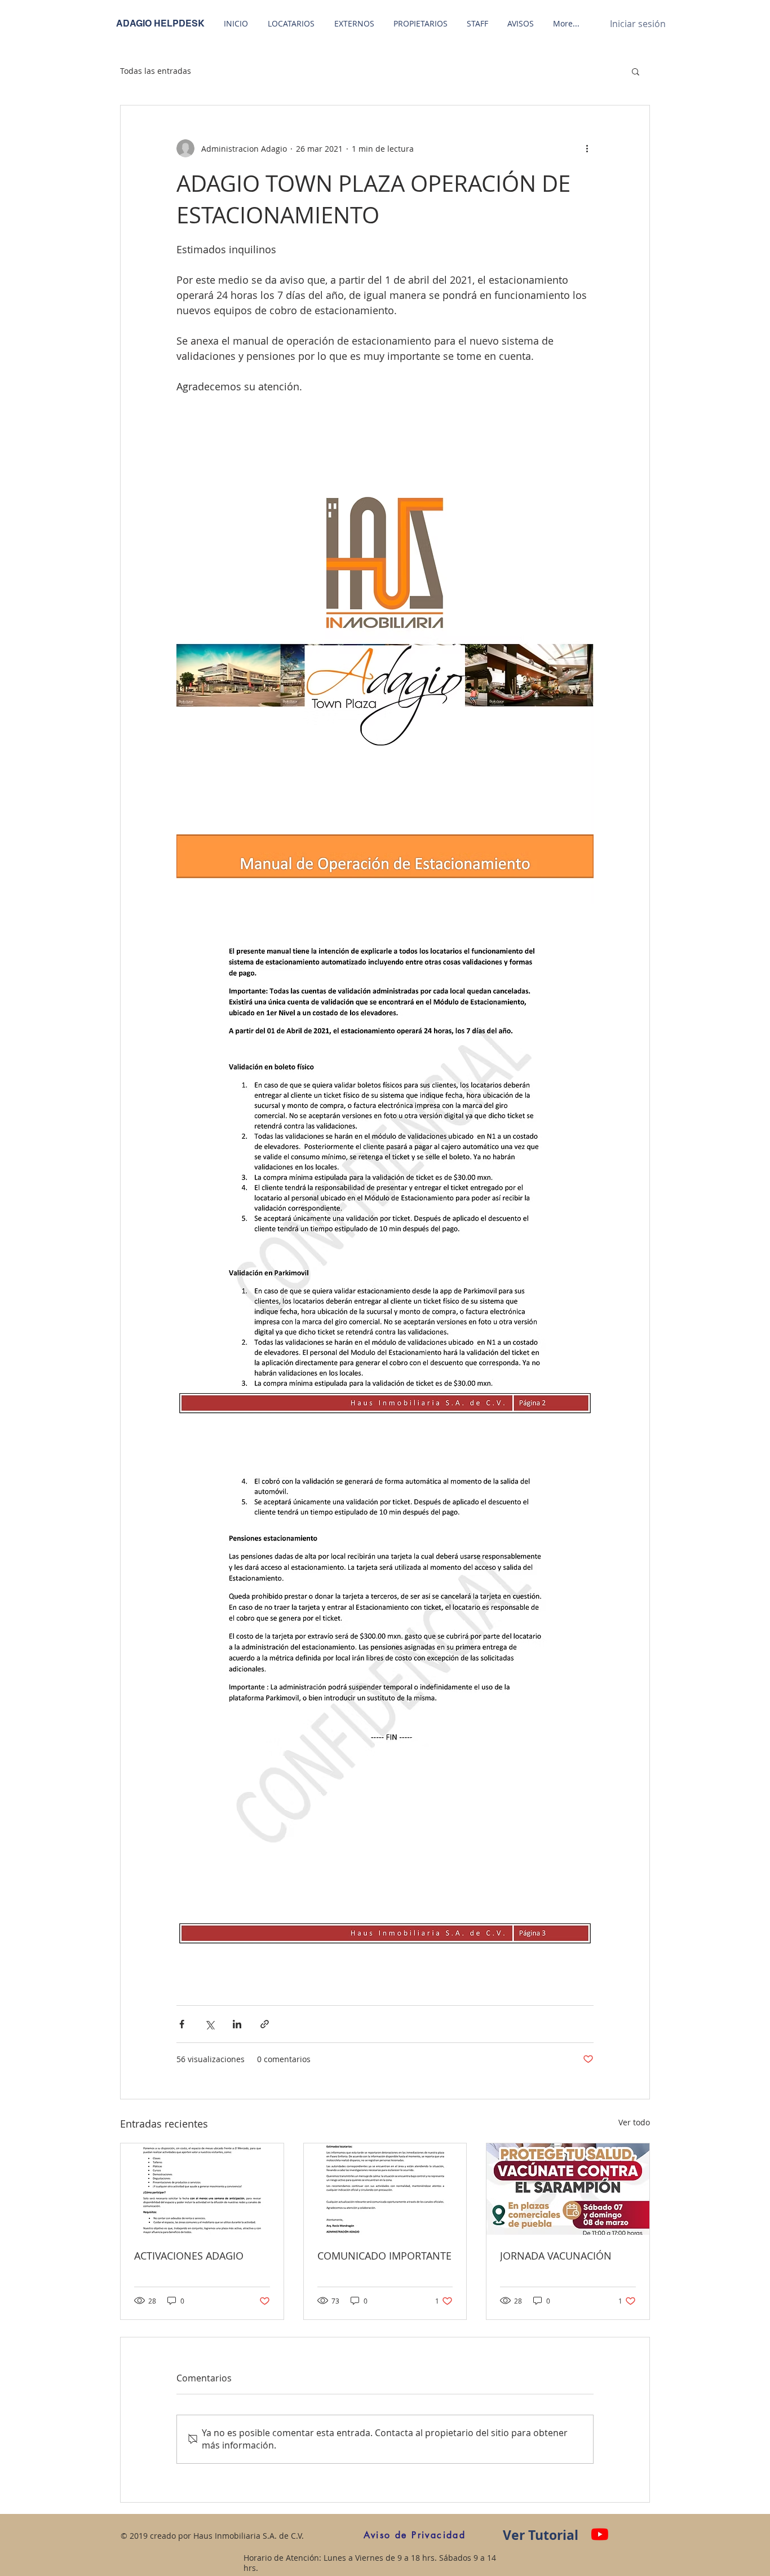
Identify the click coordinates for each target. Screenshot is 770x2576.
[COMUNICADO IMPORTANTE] (385, 2189)
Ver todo (634, 2122)
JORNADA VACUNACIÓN (556, 2256)
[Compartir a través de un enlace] (265, 2024)
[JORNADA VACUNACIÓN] (568, 2189)
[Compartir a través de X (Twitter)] (209, 2024)
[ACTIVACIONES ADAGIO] (202, 2189)
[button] (636, 71)
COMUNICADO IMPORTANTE (384, 2256)
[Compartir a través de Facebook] (182, 2024)
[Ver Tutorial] (600, 2534)
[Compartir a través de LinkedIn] (237, 2024)
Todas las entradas (156, 71)
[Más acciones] (587, 148)
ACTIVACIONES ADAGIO (189, 2256)
